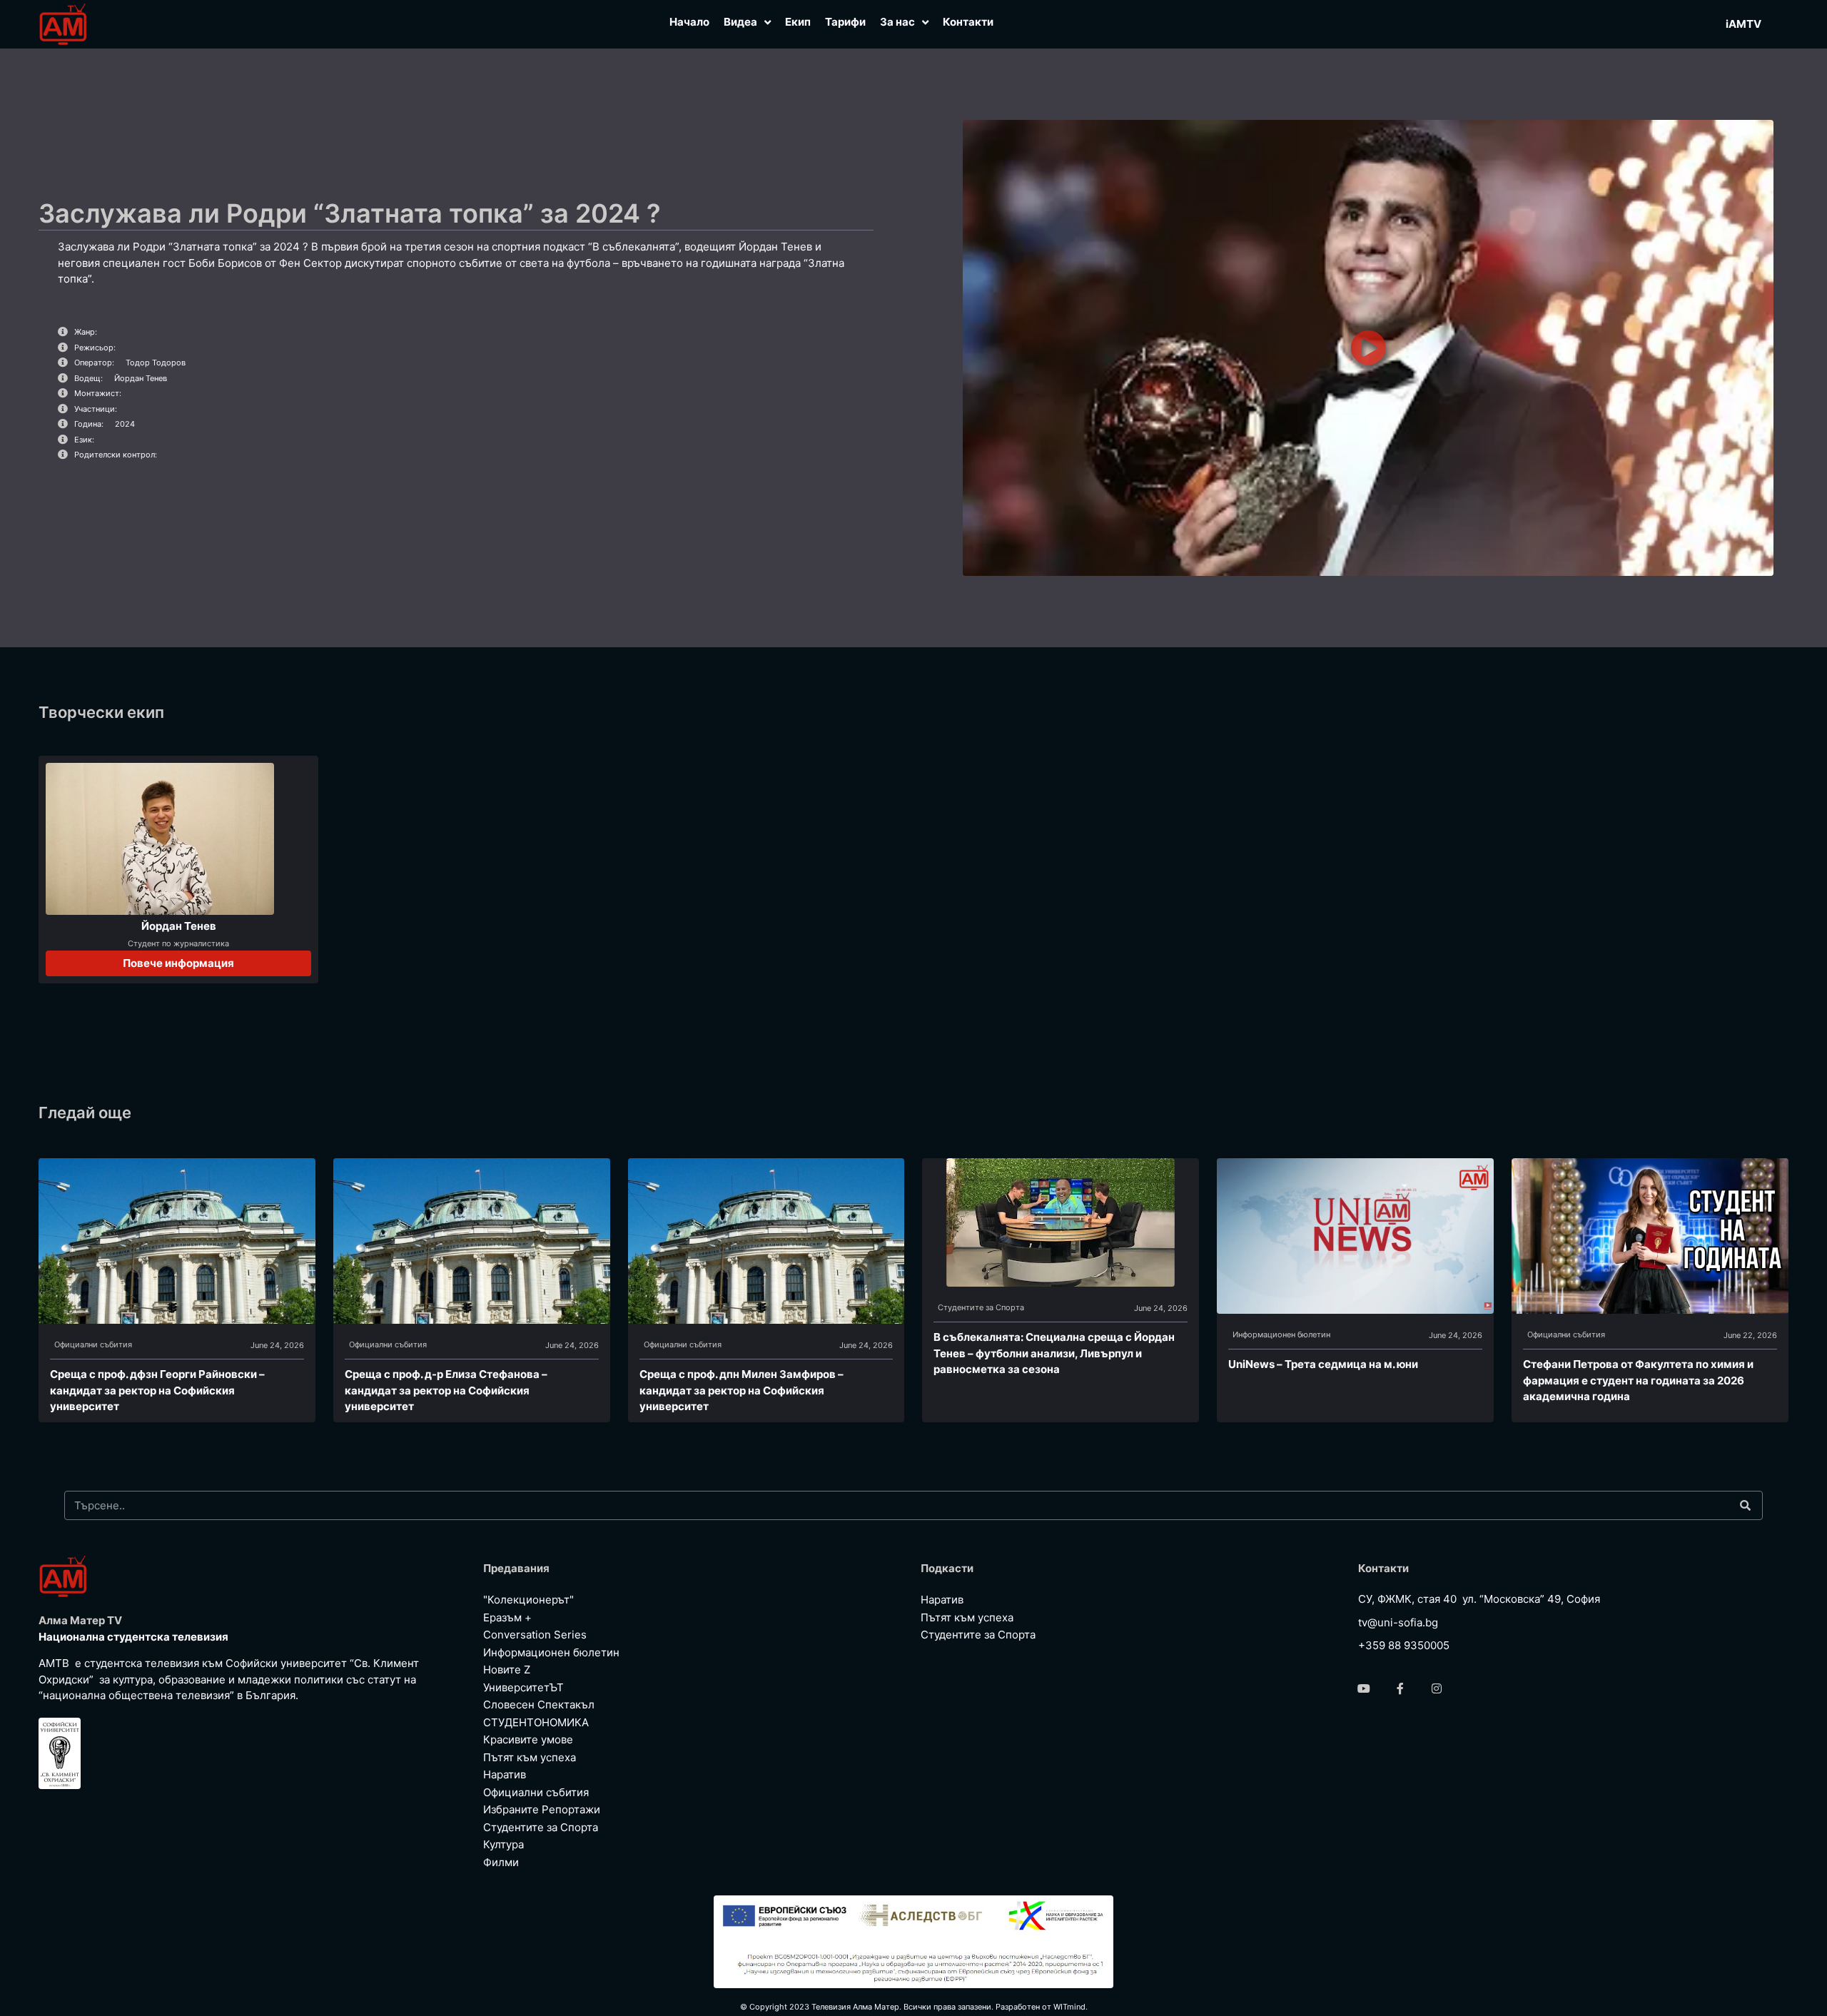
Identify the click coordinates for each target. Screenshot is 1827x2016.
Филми (501, 1862)
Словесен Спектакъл (539, 1705)
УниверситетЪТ (523, 1687)
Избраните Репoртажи (542, 1809)
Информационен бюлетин (1281, 1334)
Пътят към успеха (530, 1757)
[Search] (1745, 1505)
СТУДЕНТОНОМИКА (536, 1722)
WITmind (1069, 2007)
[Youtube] (1364, 1688)
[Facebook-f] (1400, 1688)
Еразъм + (507, 1617)
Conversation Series (535, 1635)
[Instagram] (1437, 1688)
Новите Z (507, 1670)
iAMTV (1744, 24)
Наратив (505, 1774)
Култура (503, 1844)
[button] (1368, 348)
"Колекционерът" (528, 1600)
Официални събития (93, 1344)
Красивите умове (528, 1739)
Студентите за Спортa (981, 1307)
